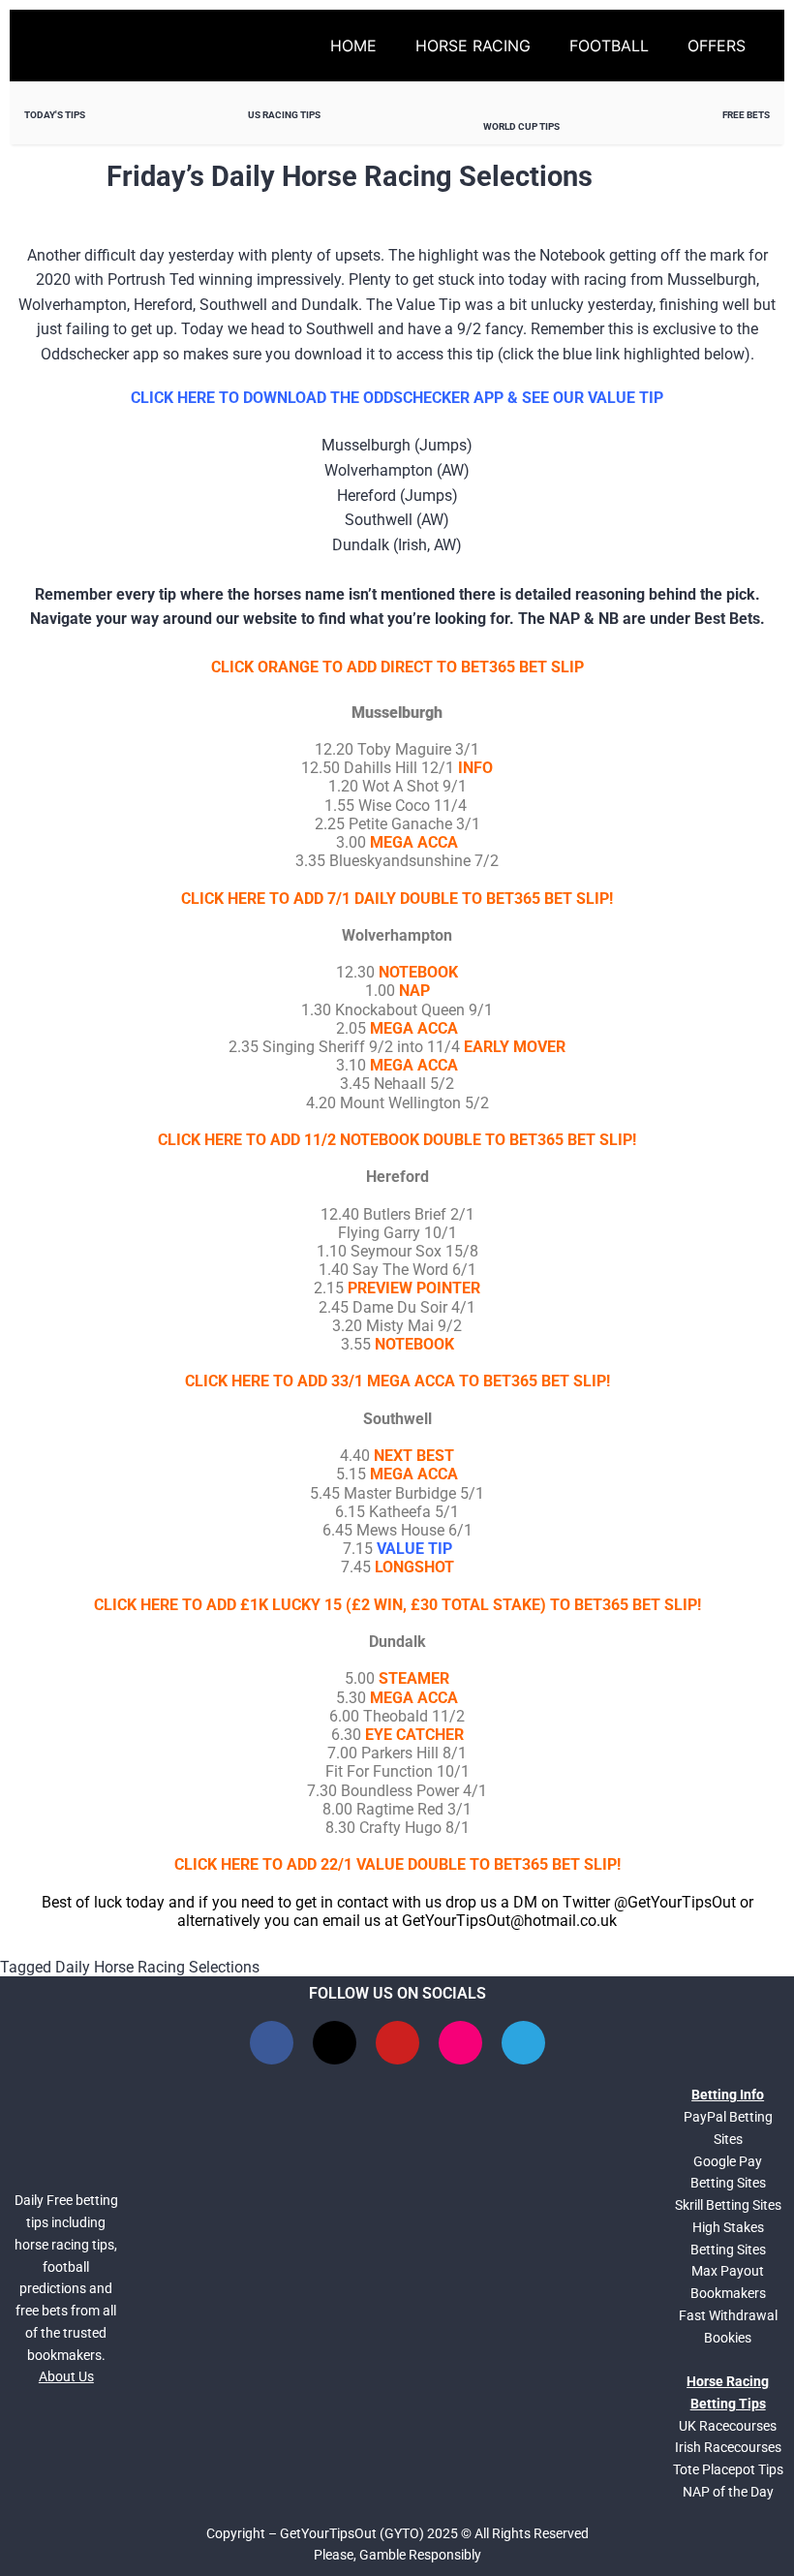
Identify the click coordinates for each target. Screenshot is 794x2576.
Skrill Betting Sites (728, 2205)
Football (609, 46)
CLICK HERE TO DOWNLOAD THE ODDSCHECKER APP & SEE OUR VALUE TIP (397, 398)
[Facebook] (272, 2043)
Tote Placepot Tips (728, 2469)
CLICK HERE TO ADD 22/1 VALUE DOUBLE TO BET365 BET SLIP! (397, 1864)
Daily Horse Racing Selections (157, 1967)
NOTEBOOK (414, 1344)
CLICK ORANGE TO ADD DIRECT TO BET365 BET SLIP (397, 667)
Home (353, 46)
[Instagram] (460, 2043)
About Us (66, 2376)
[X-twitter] (335, 2043)
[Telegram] (523, 2043)
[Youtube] (397, 2043)
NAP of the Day (728, 2492)
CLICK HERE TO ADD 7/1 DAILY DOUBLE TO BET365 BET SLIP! (397, 899)
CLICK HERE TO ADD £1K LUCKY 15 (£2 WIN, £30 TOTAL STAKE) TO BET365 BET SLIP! (397, 1605)
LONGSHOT (414, 1567)
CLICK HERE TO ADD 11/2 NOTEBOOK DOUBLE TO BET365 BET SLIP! (397, 1140)
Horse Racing (473, 46)
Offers (717, 46)
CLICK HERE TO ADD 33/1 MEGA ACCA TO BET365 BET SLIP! (397, 1381)
